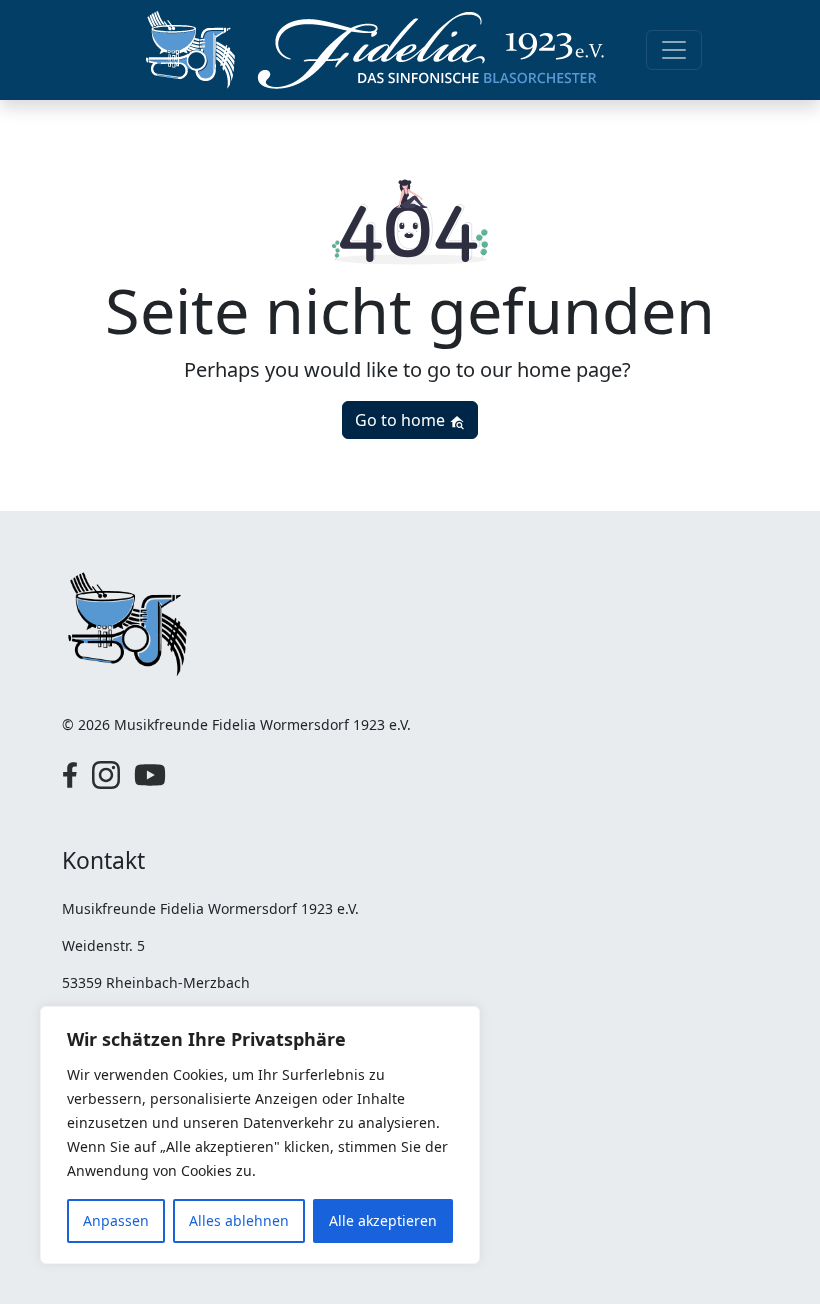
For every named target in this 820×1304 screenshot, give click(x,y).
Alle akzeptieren (383, 1220)
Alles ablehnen (239, 1220)
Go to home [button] (402, 420)
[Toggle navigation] (674, 50)
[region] (260, 1135)
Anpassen (116, 1220)
